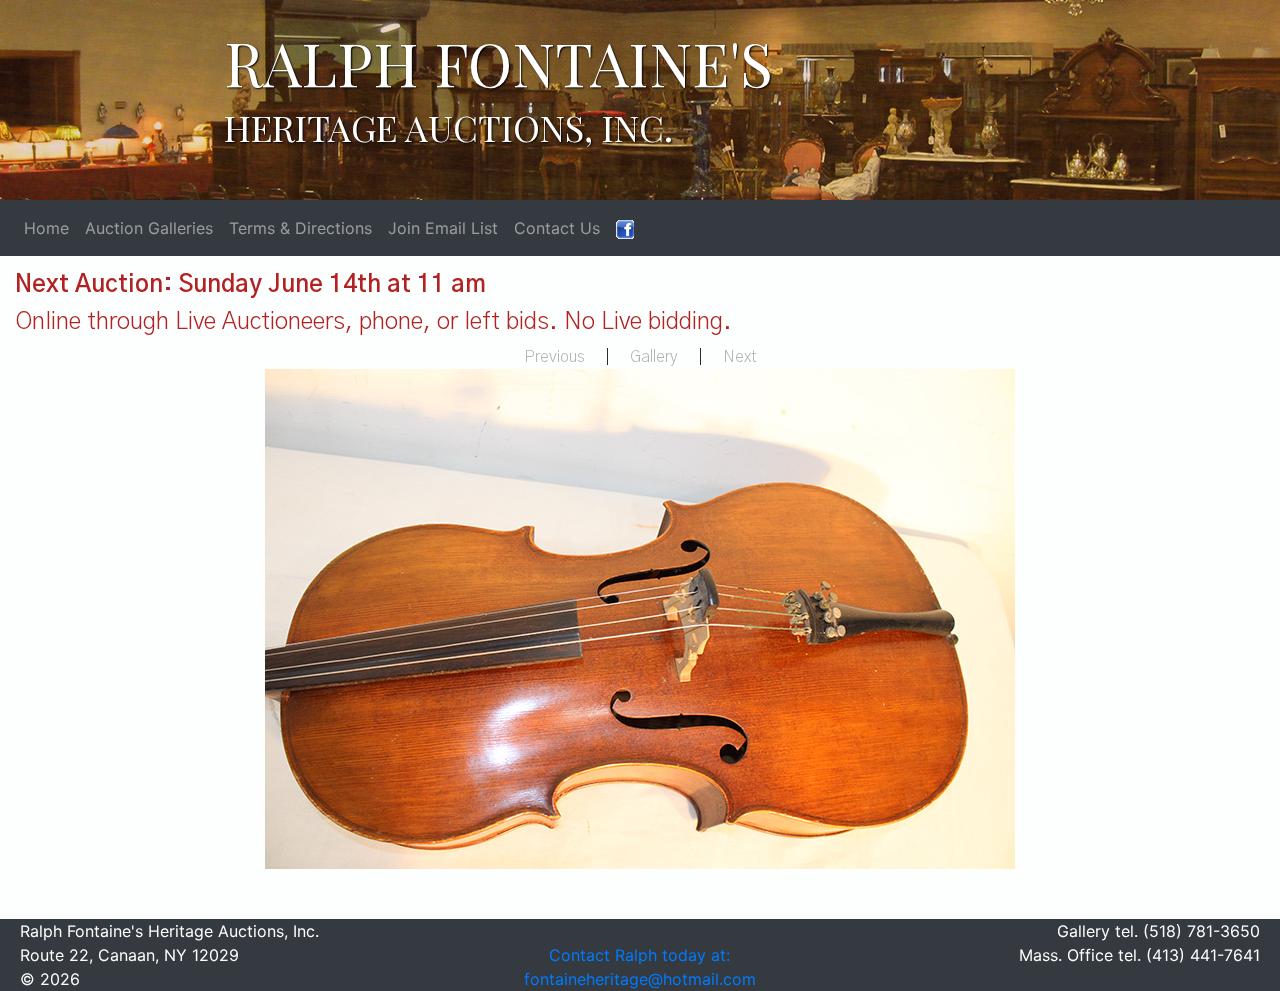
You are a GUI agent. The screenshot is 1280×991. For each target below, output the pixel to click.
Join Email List (443, 228)
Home (46, 228)
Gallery (654, 357)
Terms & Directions (300, 228)
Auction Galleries (149, 228)
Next (740, 357)
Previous (554, 357)
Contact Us (557, 228)
